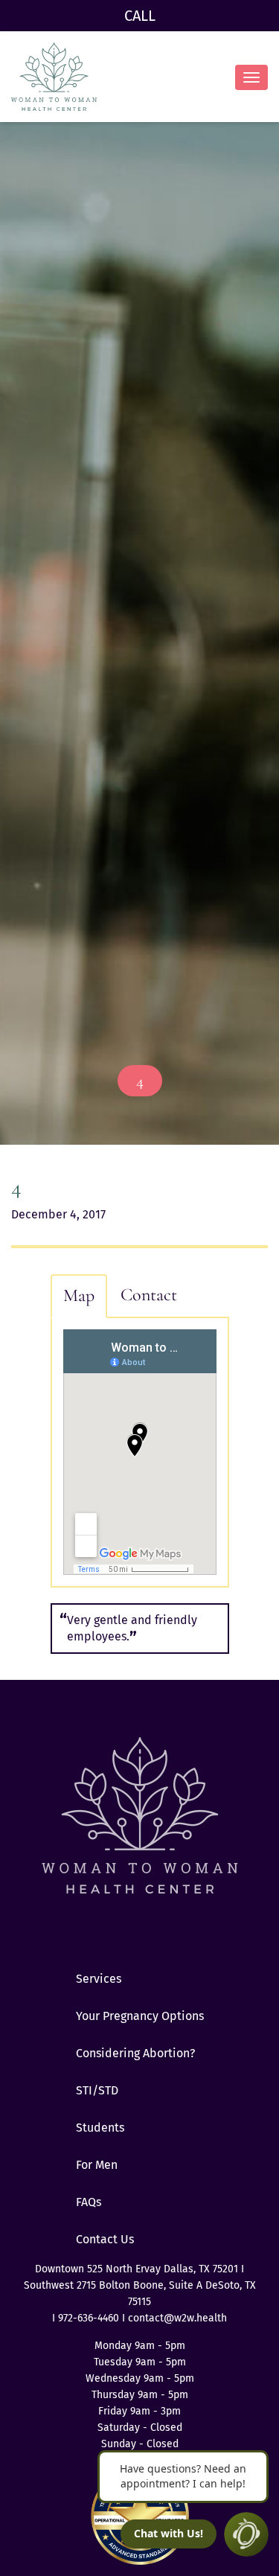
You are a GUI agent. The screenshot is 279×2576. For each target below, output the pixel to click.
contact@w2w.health (177, 2318)
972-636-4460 (90, 2318)
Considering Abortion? (135, 2053)
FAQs (89, 2202)
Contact (149, 1295)
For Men (97, 2165)
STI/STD (97, 2090)
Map (79, 1295)
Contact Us (105, 2239)
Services (99, 1979)
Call (140, 16)
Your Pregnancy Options (140, 2016)
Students (100, 2128)
